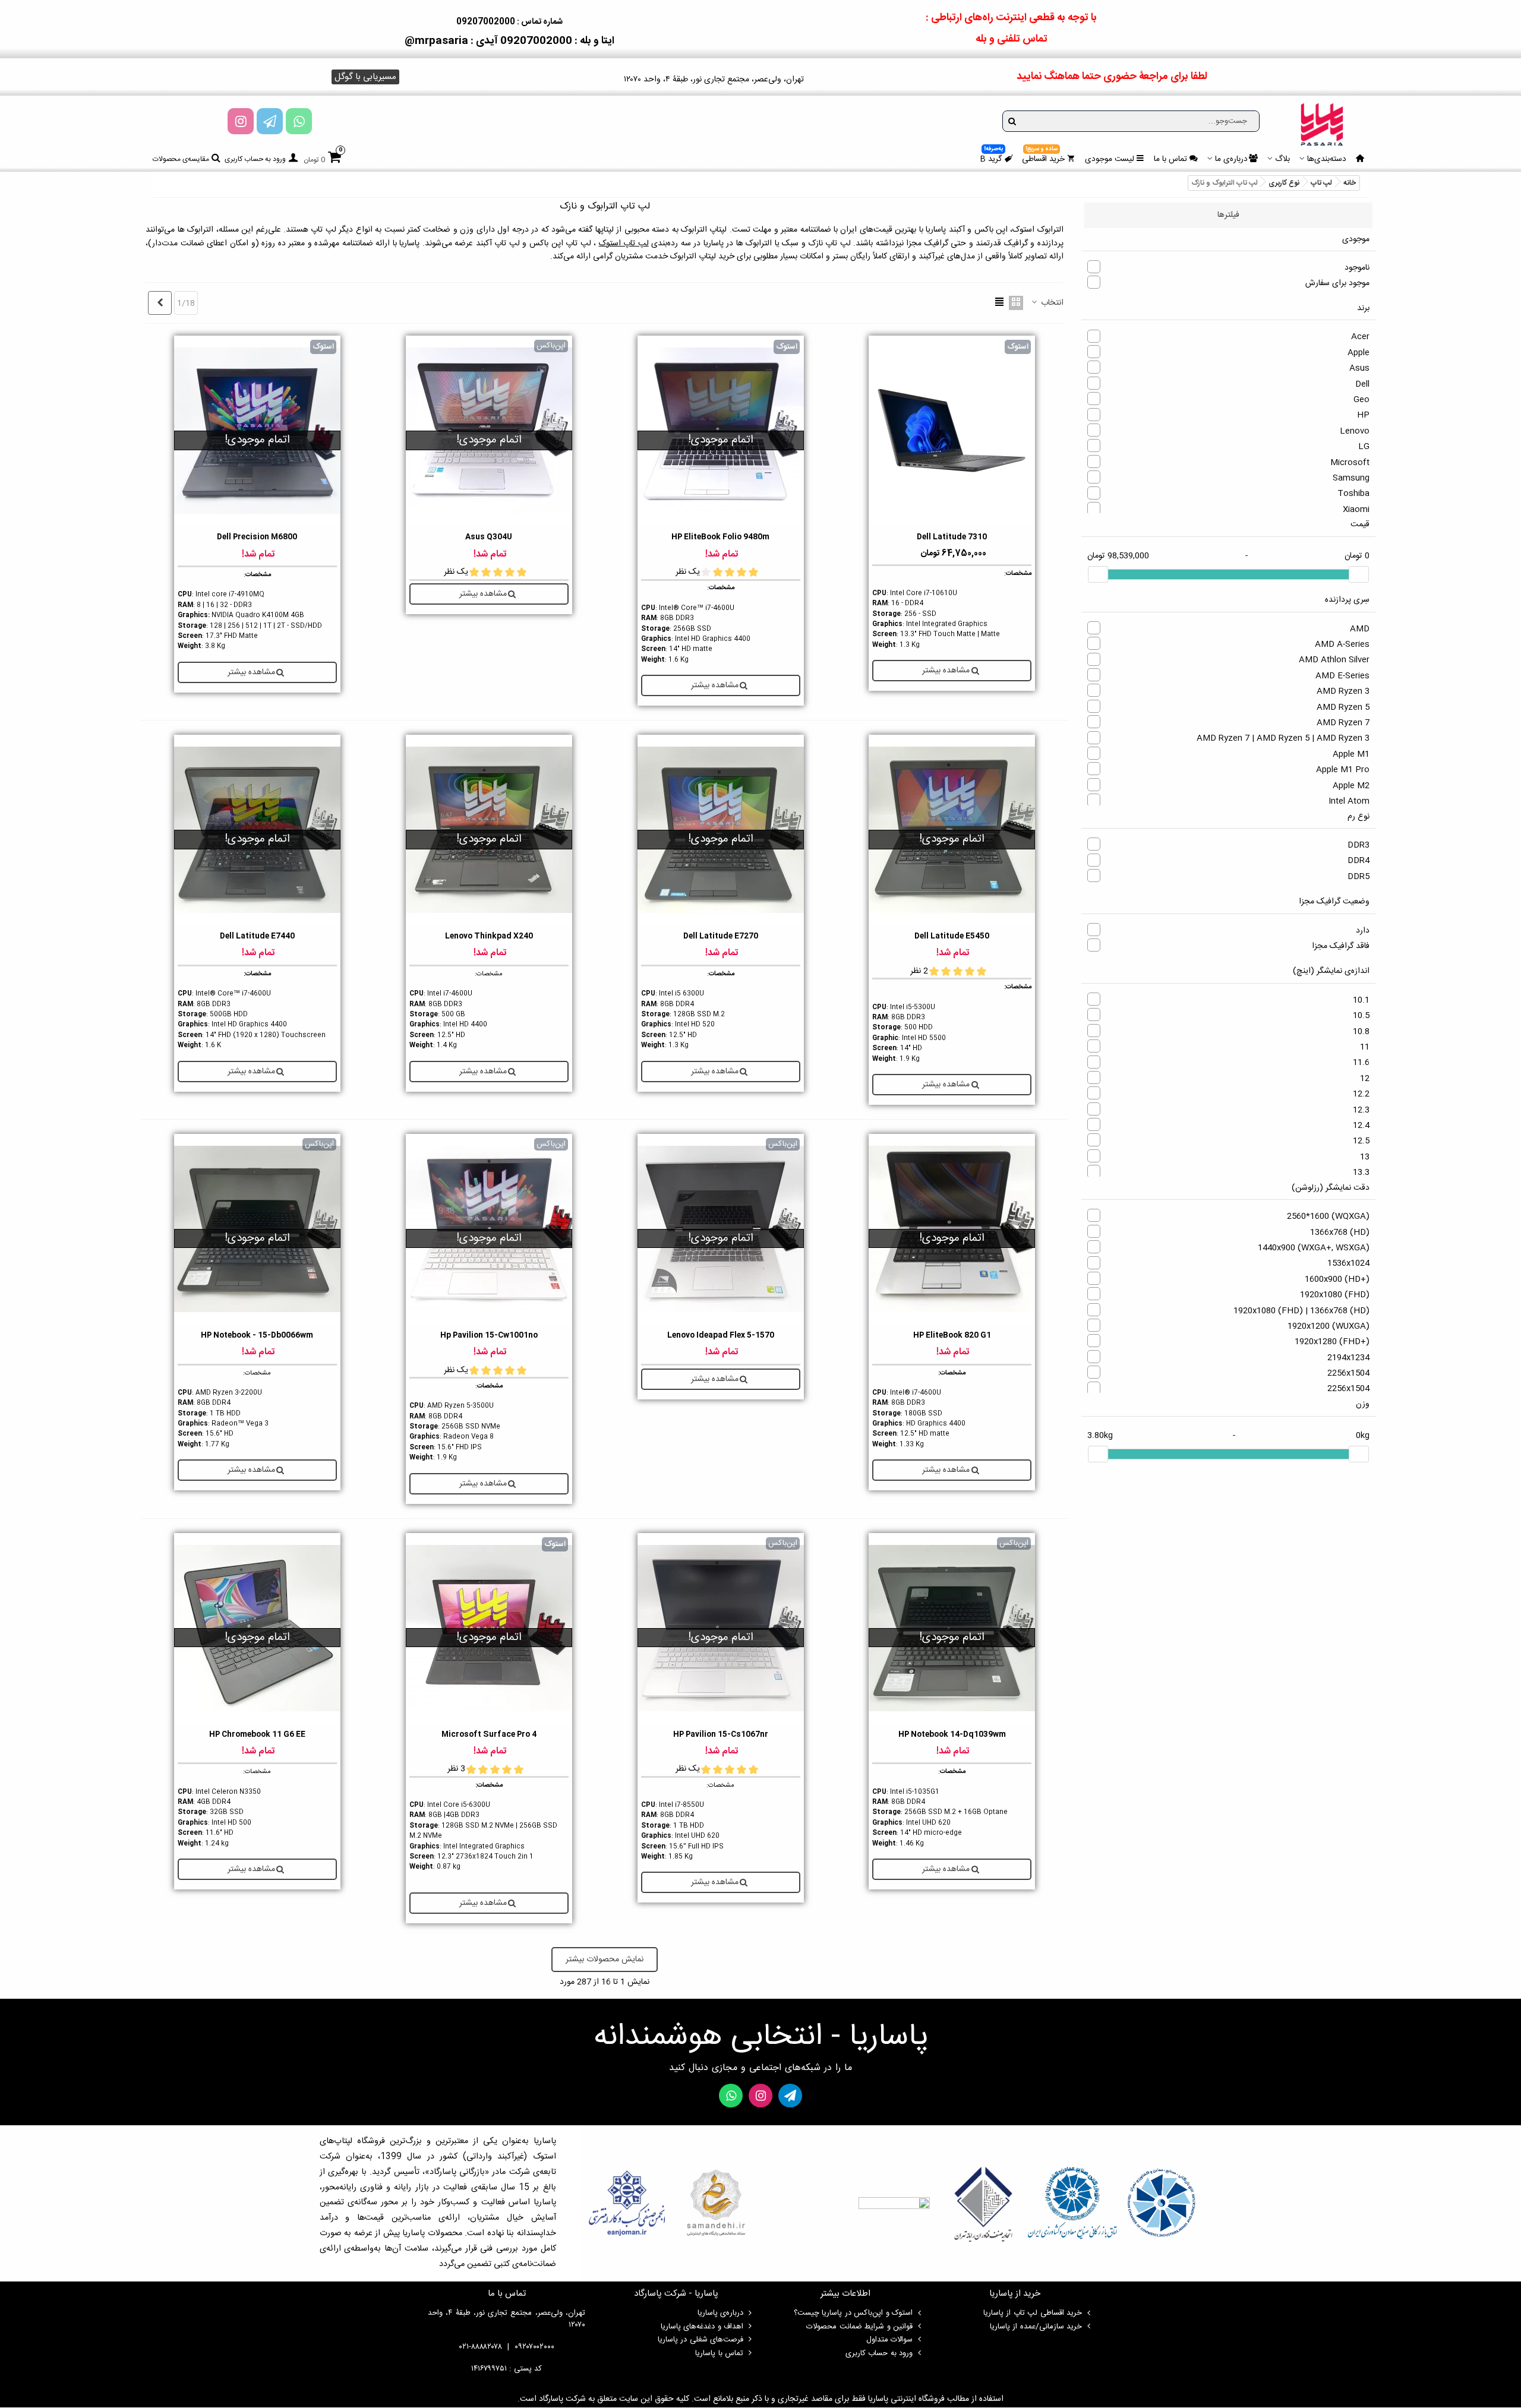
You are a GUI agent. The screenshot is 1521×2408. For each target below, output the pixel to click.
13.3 (1361, 1173)
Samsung (1351, 478)
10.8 (1361, 1032)
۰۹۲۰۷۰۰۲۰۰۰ (534, 2347)
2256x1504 (1348, 1373)
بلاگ (1282, 159)
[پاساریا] (1322, 124)
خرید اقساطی (1043, 157)
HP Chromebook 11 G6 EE (257, 1735)
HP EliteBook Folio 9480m (720, 537)
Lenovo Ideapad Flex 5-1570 (721, 1336)
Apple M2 (1351, 786)
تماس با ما (1170, 159)
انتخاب (1051, 303)
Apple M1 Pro (1343, 770)
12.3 (1361, 1110)
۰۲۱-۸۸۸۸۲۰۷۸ (481, 2347)
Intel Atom (1349, 801)
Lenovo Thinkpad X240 (489, 936)
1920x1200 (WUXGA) (1328, 1326)
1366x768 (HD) (1340, 1233)
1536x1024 (1348, 1263)
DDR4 (1359, 861)
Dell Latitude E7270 (721, 936)
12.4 (1361, 1126)
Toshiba (1353, 494)
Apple (1359, 353)
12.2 (1361, 1094)
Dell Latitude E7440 (257, 936)
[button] (365, 77)
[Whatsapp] (299, 121)
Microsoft (1350, 463)
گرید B (992, 157)
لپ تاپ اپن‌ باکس (560, 244)
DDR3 (1359, 845)
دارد (1363, 931)
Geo (1361, 400)
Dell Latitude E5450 (952, 936)
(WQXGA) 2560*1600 (1328, 1216)
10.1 (1361, 1000)
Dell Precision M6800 (257, 537)
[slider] (1359, 574)
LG (1364, 447)
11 (1365, 1047)
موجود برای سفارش (1337, 283)
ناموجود (1357, 268)
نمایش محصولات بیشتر (605, 1960)
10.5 (1361, 1016)
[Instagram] (241, 121)
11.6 (1361, 1063)
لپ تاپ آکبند (498, 244)
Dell (1362, 384)
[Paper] (270, 121)
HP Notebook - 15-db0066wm (257, 1336)
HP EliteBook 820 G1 (952, 1336)
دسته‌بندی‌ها (1327, 159)
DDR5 (1359, 877)
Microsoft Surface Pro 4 (489, 1735)
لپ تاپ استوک (624, 244)
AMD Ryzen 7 (1343, 723)
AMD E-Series (1342, 676)
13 (1365, 1157)
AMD (1360, 629)
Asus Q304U (489, 537)
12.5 (1361, 1141)
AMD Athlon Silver (1334, 660)
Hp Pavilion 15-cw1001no (489, 1336)
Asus (1359, 368)
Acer (1360, 337)
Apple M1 (1351, 754)
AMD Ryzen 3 (1343, 691)
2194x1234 (1348, 1358)
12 (1365, 1079)
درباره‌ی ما (1231, 159)
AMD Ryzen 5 (1343, 707)
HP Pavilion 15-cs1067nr (721, 1735)
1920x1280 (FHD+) (1332, 1342)
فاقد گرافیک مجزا (1341, 946)
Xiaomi (1356, 510)
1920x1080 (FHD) (1335, 1295)
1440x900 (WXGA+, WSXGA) (1314, 1248)
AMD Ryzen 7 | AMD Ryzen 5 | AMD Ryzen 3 (1283, 738)
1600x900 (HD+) (1337, 1279)
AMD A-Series (1342, 644)
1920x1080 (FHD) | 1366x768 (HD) (1301, 1311)
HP (1363, 415)
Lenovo (1355, 431)
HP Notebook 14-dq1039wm (952, 1735)
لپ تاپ (323, 230)
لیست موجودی (1110, 159)
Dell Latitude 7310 (952, 537)
